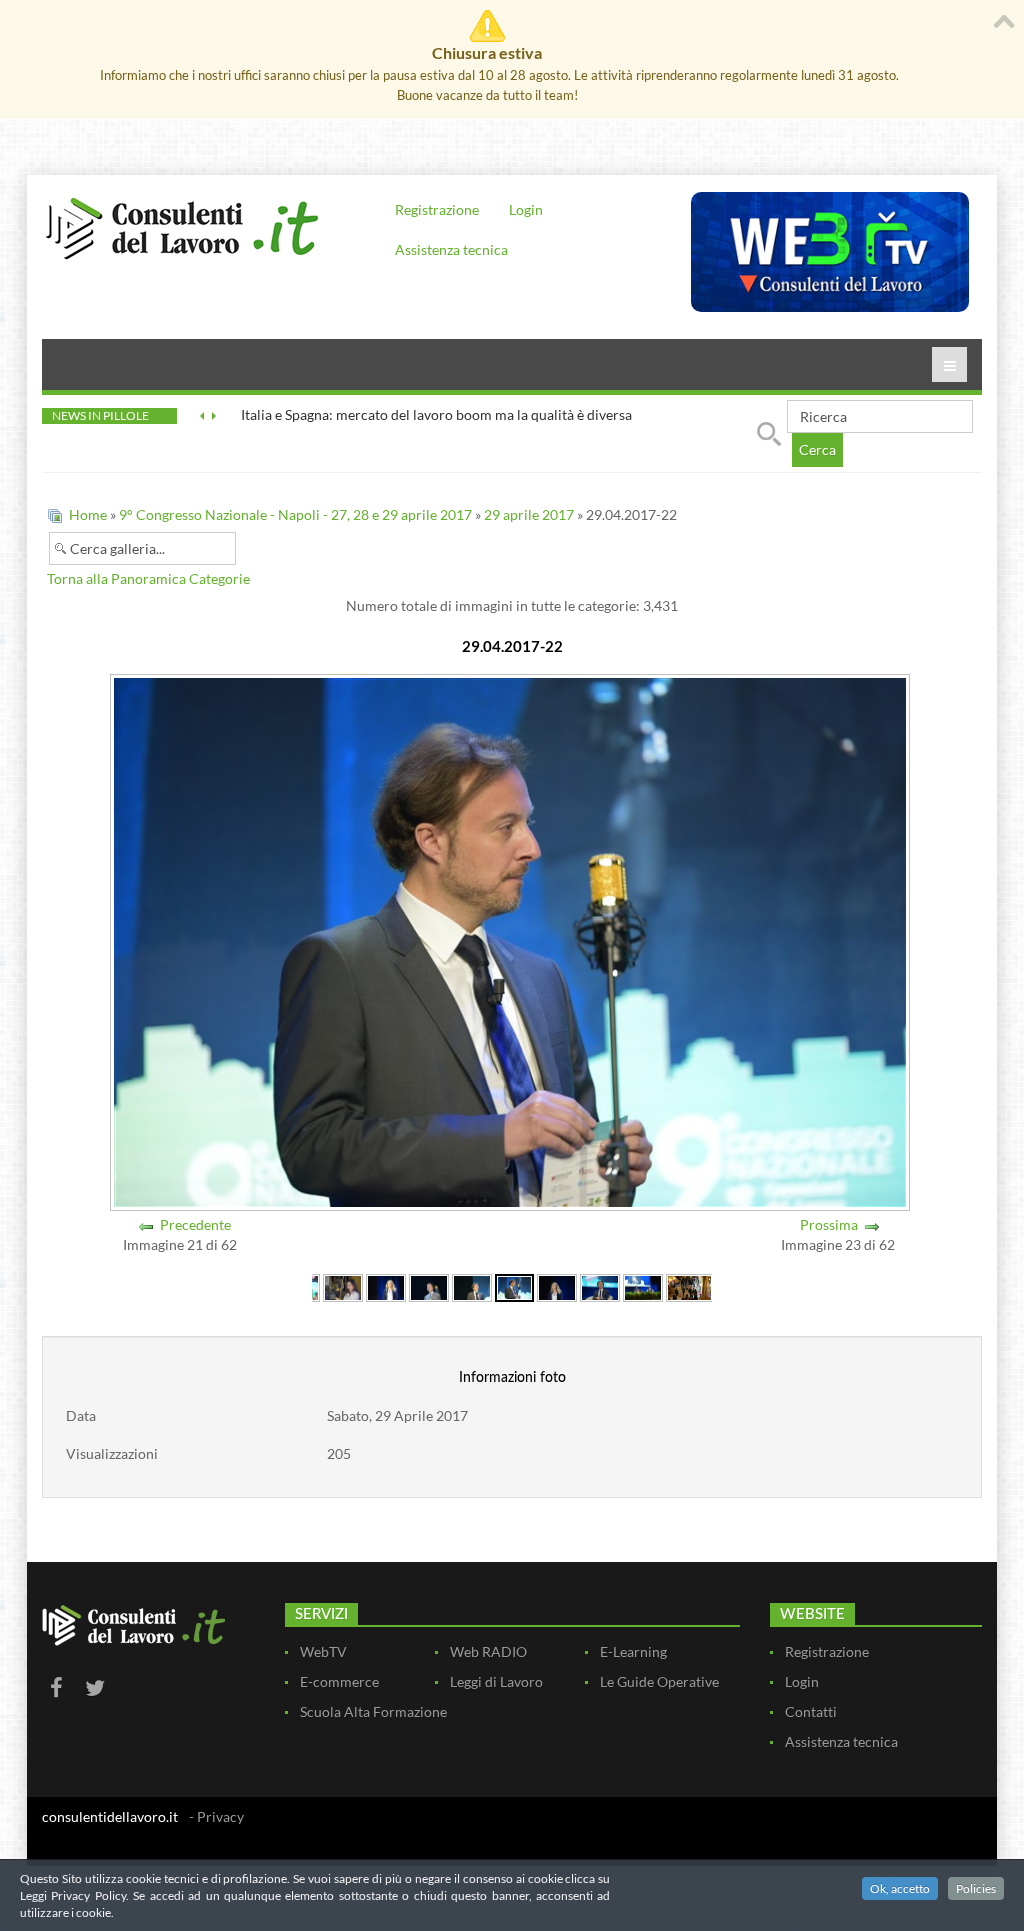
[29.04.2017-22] (514, 1286)
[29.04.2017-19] (386, 1286)
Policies (976, 1888)
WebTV (323, 1651)
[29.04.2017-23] (557, 1286)
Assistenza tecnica (451, 249)
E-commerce (339, 1681)
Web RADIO (488, 1651)
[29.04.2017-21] (472, 1286)
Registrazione (437, 209)
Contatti (811, 1711)
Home (88, 514)
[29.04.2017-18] (343, 1286)
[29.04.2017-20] (429, 1286)
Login (526, 209)
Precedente (195, 1224)
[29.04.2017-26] (689, 1286)
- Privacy (216, 1816)
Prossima (829, 1224)
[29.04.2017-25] (643, 1286)
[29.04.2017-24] (600, 1286)
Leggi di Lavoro (496, 1681)
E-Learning (633, 1651)
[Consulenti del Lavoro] (182, 226)
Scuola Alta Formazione (373, 1711)
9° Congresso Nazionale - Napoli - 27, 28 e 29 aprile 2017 (295, 514)
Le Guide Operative (659, 1681)
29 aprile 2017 (529, 514)
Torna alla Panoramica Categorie (148, 578)
